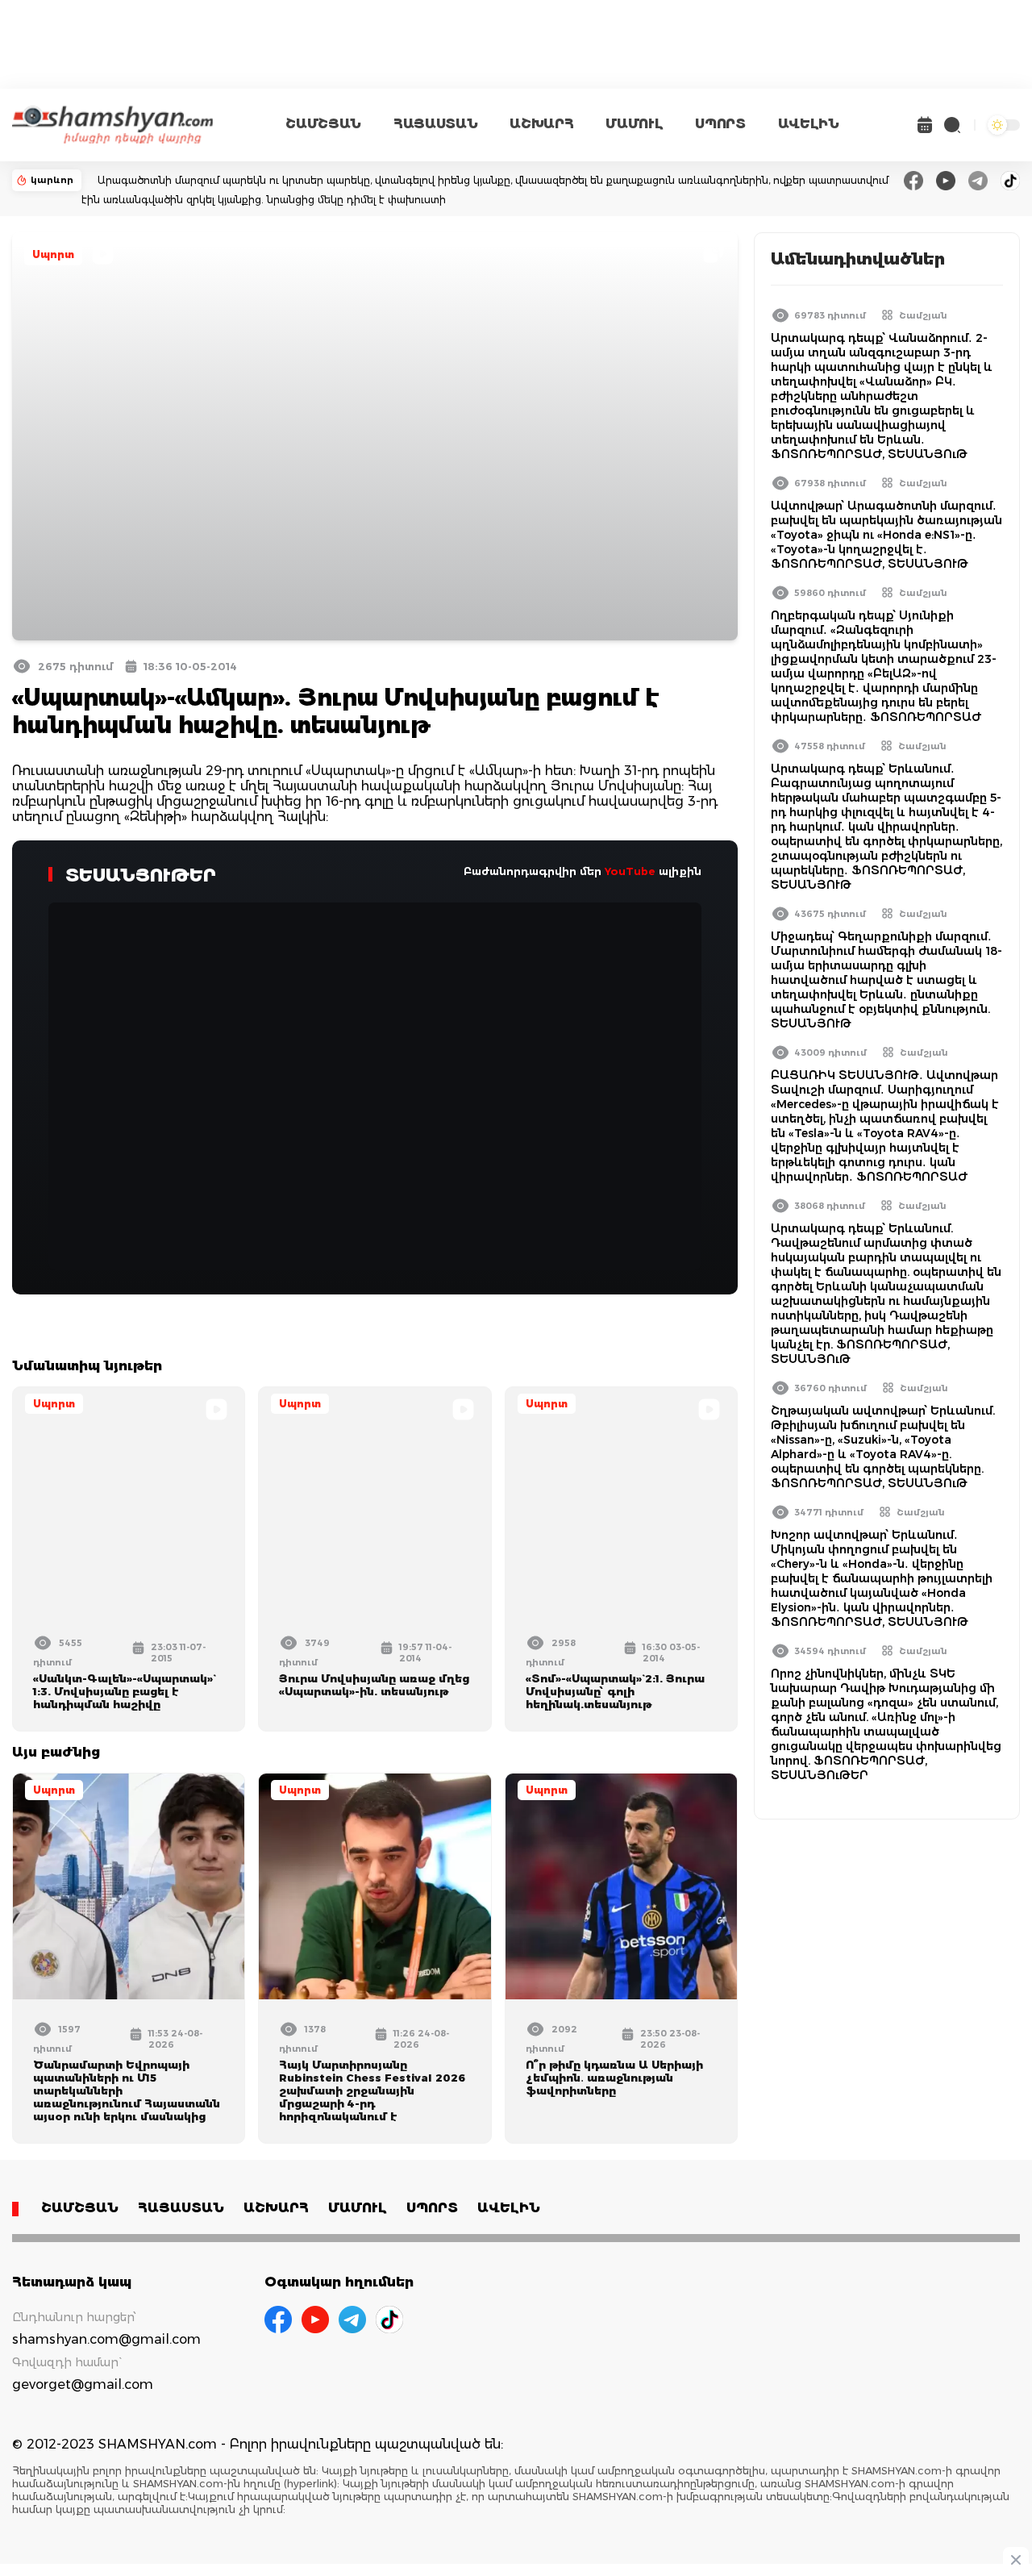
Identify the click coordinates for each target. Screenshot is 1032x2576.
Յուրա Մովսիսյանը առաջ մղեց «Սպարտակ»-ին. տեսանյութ (374, 1685)
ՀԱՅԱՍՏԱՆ (435, 124)
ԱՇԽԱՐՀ (541, 124)
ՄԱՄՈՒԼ (634, 124)
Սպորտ (53, 254)
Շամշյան (923, 315)
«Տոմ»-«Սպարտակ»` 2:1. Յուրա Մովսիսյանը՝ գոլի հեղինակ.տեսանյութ (615, 1691)
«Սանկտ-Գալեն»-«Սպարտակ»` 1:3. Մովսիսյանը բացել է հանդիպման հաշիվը (123, 1691)
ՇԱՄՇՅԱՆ (323, 124)
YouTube (630, 871)
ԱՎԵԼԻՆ (809, 124)
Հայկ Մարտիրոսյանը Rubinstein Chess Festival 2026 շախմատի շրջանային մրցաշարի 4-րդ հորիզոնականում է (372, 2090)
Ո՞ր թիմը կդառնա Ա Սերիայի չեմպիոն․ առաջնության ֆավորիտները (614, 2078)
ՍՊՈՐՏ (720, 124)
